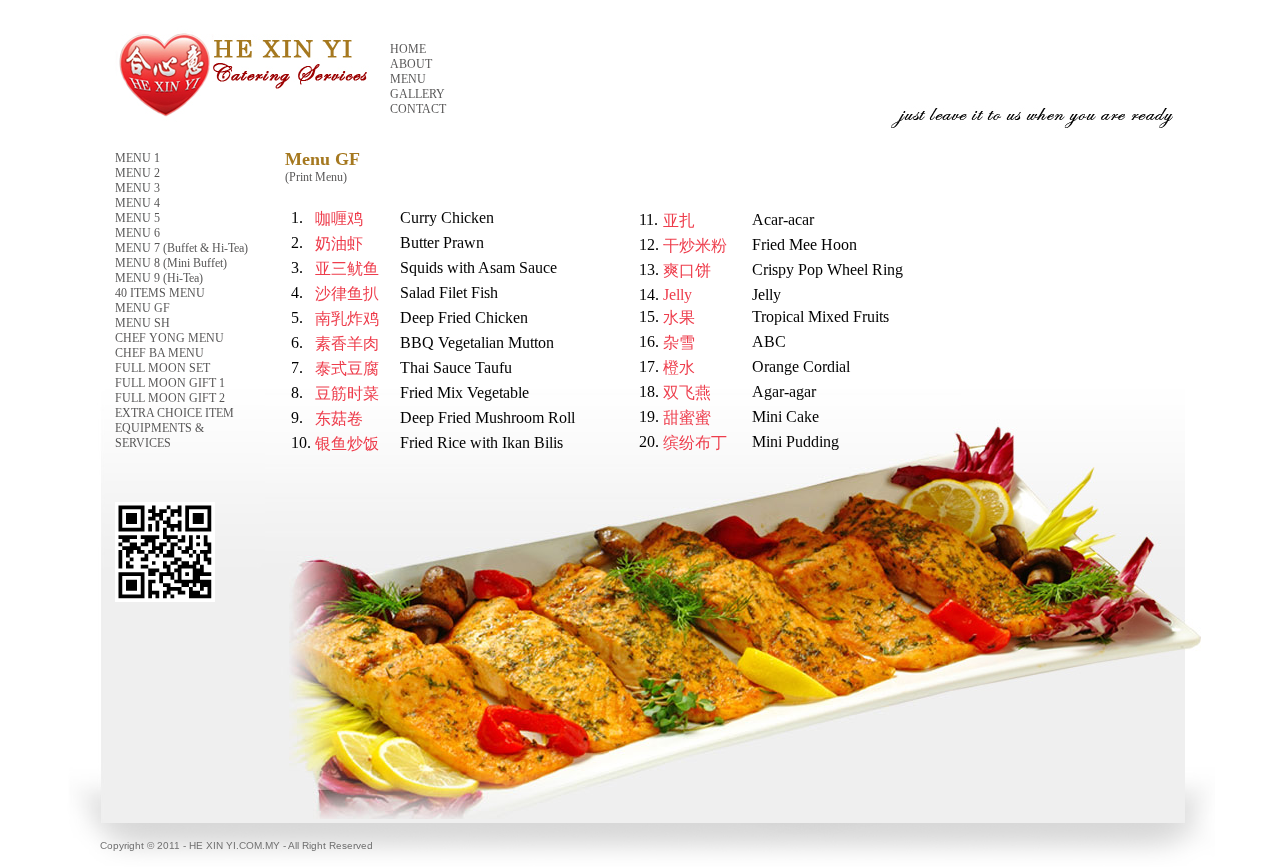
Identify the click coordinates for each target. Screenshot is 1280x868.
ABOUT (411, 64)
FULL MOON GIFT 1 (170, 383)
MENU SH (142, 323)
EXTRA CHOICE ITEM (174, 413)
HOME (408, 49)
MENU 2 (137, 173)
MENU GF (142, 308)
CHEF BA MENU (159, 353)
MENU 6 (137, 233)
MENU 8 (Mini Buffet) (171, 263)
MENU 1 (137, 158)
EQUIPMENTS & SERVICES (159, 435)
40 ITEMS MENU (160, 293)
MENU (408, 79)
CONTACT (418, 109)
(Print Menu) (316, 177)
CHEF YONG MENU (169, 338)
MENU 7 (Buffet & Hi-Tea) (181, 248)
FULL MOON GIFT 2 (170, 398)
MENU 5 (137, 218)
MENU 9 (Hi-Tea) (159, 278)
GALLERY (417, 94)
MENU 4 (137, 203)
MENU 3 (137, 188)
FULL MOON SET (162, 368)
